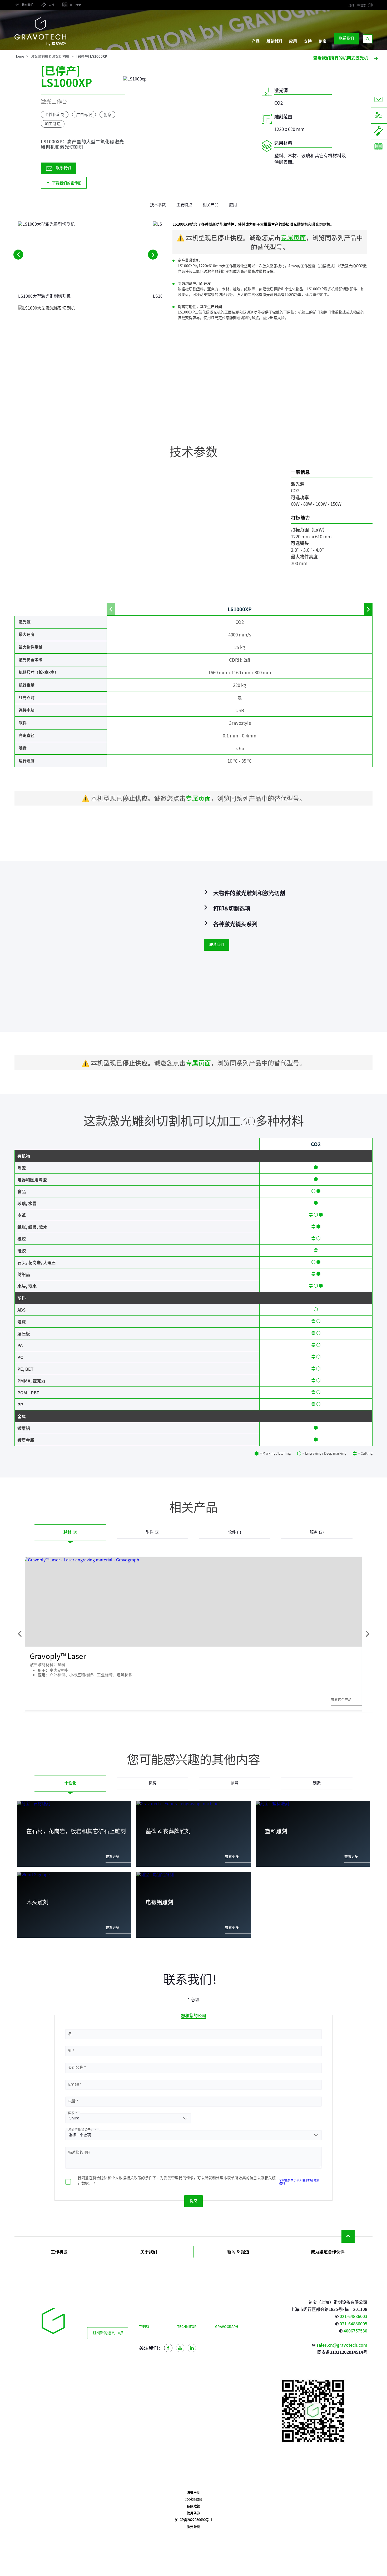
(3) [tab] (153, 1532)
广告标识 (84, 114)
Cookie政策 (193, 2499)
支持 (308, 41)
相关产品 (211, 205)
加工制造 (53, 124)
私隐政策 (193, 2506)
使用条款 (193, 2513)
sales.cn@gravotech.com (342, 2345)
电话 (72, 2101)
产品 (256, 41)
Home (19, 56)
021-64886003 (353, 2316)
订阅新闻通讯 (104, 2333)
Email (74, 2084)
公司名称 (76, 2068)
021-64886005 (353, 2324)
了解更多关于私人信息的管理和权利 (299, 2182)
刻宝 (322, 41)
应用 (293, 41)
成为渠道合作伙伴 (328, 2251)
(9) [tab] (70, 1532)
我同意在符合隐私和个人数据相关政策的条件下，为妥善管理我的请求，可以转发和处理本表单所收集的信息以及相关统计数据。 (177, 2181)
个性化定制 (55, 114)
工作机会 (59, 2251)
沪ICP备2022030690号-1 (194, 2520)
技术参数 (158, 205)
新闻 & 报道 (238, 2251)
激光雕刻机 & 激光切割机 (50, 56)
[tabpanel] (193, 1872)
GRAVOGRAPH (227, 2327)
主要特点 (184, 205)
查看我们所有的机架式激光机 (341, 58)
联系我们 (346, 38)
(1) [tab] (235, 1532)
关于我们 (149, 2251)
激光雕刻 (193, 2526)
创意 (107, 114)
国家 (71, 2113)
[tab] (70, 1783)
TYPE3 (144, 2327)
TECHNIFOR (187, 2327)
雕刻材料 (274, 41)
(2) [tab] (317, 1532)
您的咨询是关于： (81, 2130)
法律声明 (193, 2492)
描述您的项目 (79, 2153)
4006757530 (355, 2331)
